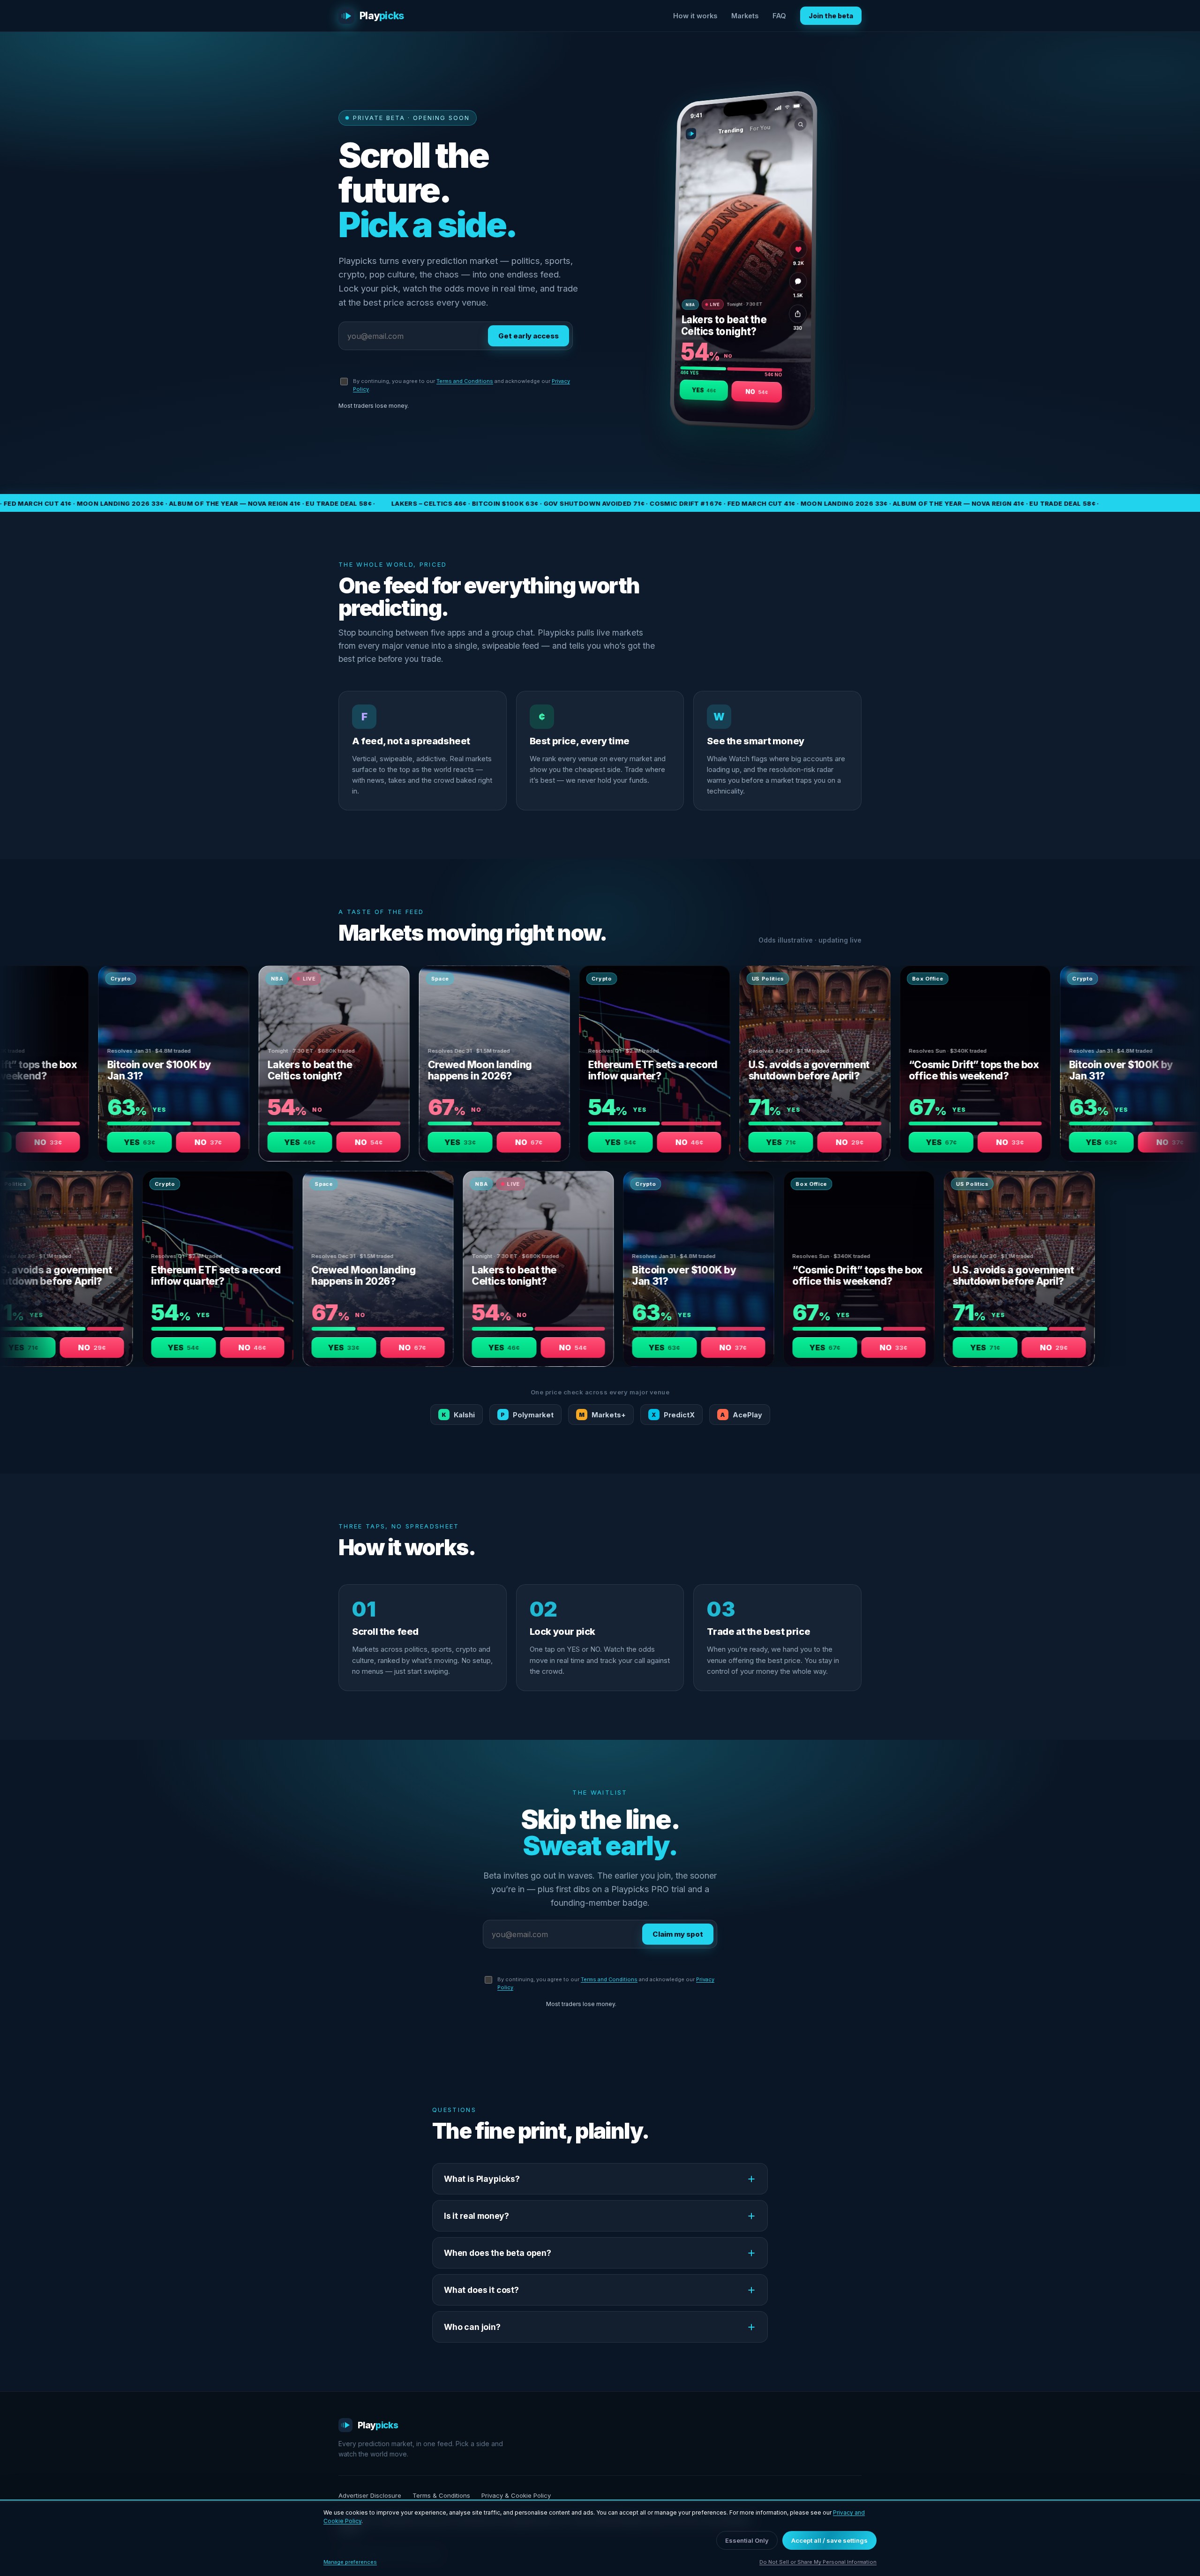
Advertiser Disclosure (370, 2495)
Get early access (529, 336)
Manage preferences (350, 2562)
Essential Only (747, 2540)
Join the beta (831, 16)
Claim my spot (678, 1934)
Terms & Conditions (441, 2495)
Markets (745, 16)
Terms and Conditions (465, 381)
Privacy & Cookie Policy (516, 2495)
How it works (695, 16)
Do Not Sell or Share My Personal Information (818, 2562)
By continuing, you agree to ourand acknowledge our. (461, 385)
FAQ (779, 16)
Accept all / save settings (829, 2540)
